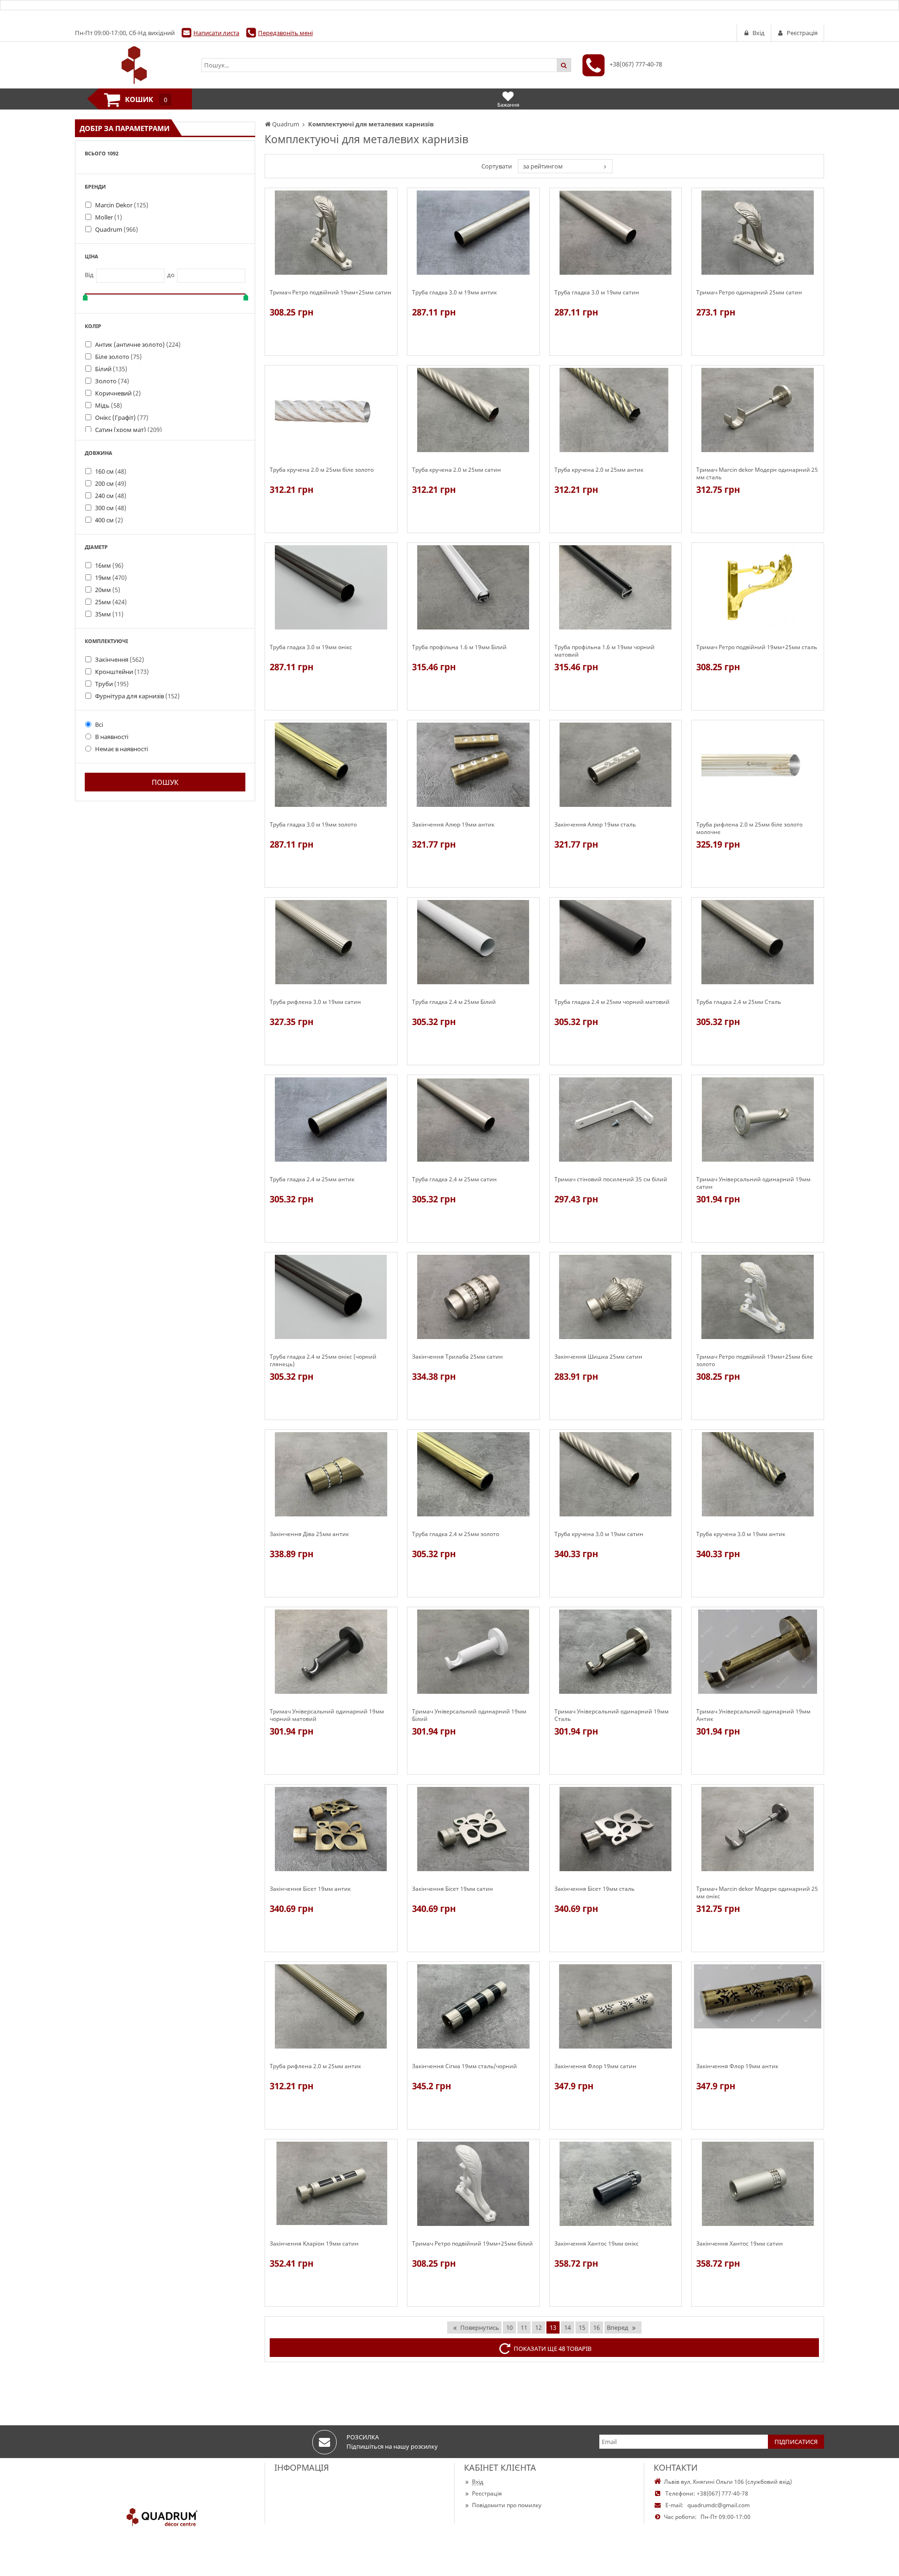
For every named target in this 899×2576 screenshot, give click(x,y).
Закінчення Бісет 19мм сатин (453, 1889)
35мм (109, 614)
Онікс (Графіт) (122, 417)
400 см (109, 520)
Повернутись (480, 2327)
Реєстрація (487, 2493)
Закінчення (120, 659)
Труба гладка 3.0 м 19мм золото (313, 825)
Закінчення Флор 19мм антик (737, 2066)
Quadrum (117, 229)
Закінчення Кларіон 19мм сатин (314, 2244)
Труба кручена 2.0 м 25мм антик (599, 470)
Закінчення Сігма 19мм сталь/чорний (464, 2066)
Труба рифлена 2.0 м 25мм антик (315, 2066)
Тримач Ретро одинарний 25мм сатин (749, 293)
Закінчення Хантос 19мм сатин (740, 2244)
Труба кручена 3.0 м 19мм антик (741, 1534)
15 (582, 2327)
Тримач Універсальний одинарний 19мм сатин (753, 1183)
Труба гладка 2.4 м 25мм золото (456, 1534)
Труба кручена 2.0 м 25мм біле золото (322, 470)
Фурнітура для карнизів (137, 696)
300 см (111, 508)
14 (567, 2327)
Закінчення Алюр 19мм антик (453, 825)
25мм (111, 602)
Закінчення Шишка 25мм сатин (598, 1357)
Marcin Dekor (122, 205)
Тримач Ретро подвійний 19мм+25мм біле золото (755, 1361)
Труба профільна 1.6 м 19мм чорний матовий (604, 651)
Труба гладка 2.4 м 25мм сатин (454, 1179)
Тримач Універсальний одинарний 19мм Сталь (612, 1715)
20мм (108, 590)
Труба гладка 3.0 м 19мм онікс (311, 647)
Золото (112, 381)
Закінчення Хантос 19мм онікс (597, 2244)
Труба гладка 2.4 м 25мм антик (312, 1179)
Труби (112, 684)
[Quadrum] (133, 65)
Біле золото (118, 357)
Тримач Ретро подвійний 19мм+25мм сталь (757, 647)
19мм (111, 578)
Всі (99, 724)
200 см (111, 483)
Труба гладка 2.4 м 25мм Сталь (739, 1002)
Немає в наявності (122, 749)
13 (553, 2327)
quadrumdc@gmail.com (718, 2505)
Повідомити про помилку (507, 2505)
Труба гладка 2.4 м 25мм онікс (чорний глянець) (323, 1361)
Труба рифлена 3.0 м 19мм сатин (315, 1002)
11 (524, 2327)
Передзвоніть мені (285, 33)
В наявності (112, 737)
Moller (109, 217)
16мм (109, 565)
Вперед (618, 2327)
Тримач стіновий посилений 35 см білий (611, 1179)
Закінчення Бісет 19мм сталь (594, 1889)
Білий (111, 369)
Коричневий (118, 393)
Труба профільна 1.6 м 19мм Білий (459, 647)
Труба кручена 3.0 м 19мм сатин (599, 1534)
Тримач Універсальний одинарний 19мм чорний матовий (327, 1715)
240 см (111, 496)
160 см (111, 471)
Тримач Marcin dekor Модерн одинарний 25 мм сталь (757, 474)
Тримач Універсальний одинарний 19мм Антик (753, 1715)
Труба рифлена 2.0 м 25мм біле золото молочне (749, 828)
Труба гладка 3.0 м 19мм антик (454, 293)
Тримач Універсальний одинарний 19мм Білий (469, 1715)
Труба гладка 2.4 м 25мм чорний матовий (612, 1002)
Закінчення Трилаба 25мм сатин (457, 1357)
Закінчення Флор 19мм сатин (595, 2066)
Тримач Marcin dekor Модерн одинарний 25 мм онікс (757, 1893)
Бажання (508, 105)
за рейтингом (543, 166)
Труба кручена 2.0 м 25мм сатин (457, 470)
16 (597, 2327)
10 (509, 2327)
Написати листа (216, 33)
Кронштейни (122, 672)
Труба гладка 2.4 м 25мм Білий (454, 1002)
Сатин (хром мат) (129, 430)
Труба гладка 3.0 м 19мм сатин (597, 293)
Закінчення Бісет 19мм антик (310, 1889)
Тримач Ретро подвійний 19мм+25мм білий (472, 2244)
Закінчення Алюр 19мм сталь (595, 825)
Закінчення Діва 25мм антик (309, 1534)
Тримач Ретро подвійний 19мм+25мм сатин (331, 293)
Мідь (109, 405)
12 (538, 2327)
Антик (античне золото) (138, 344)
